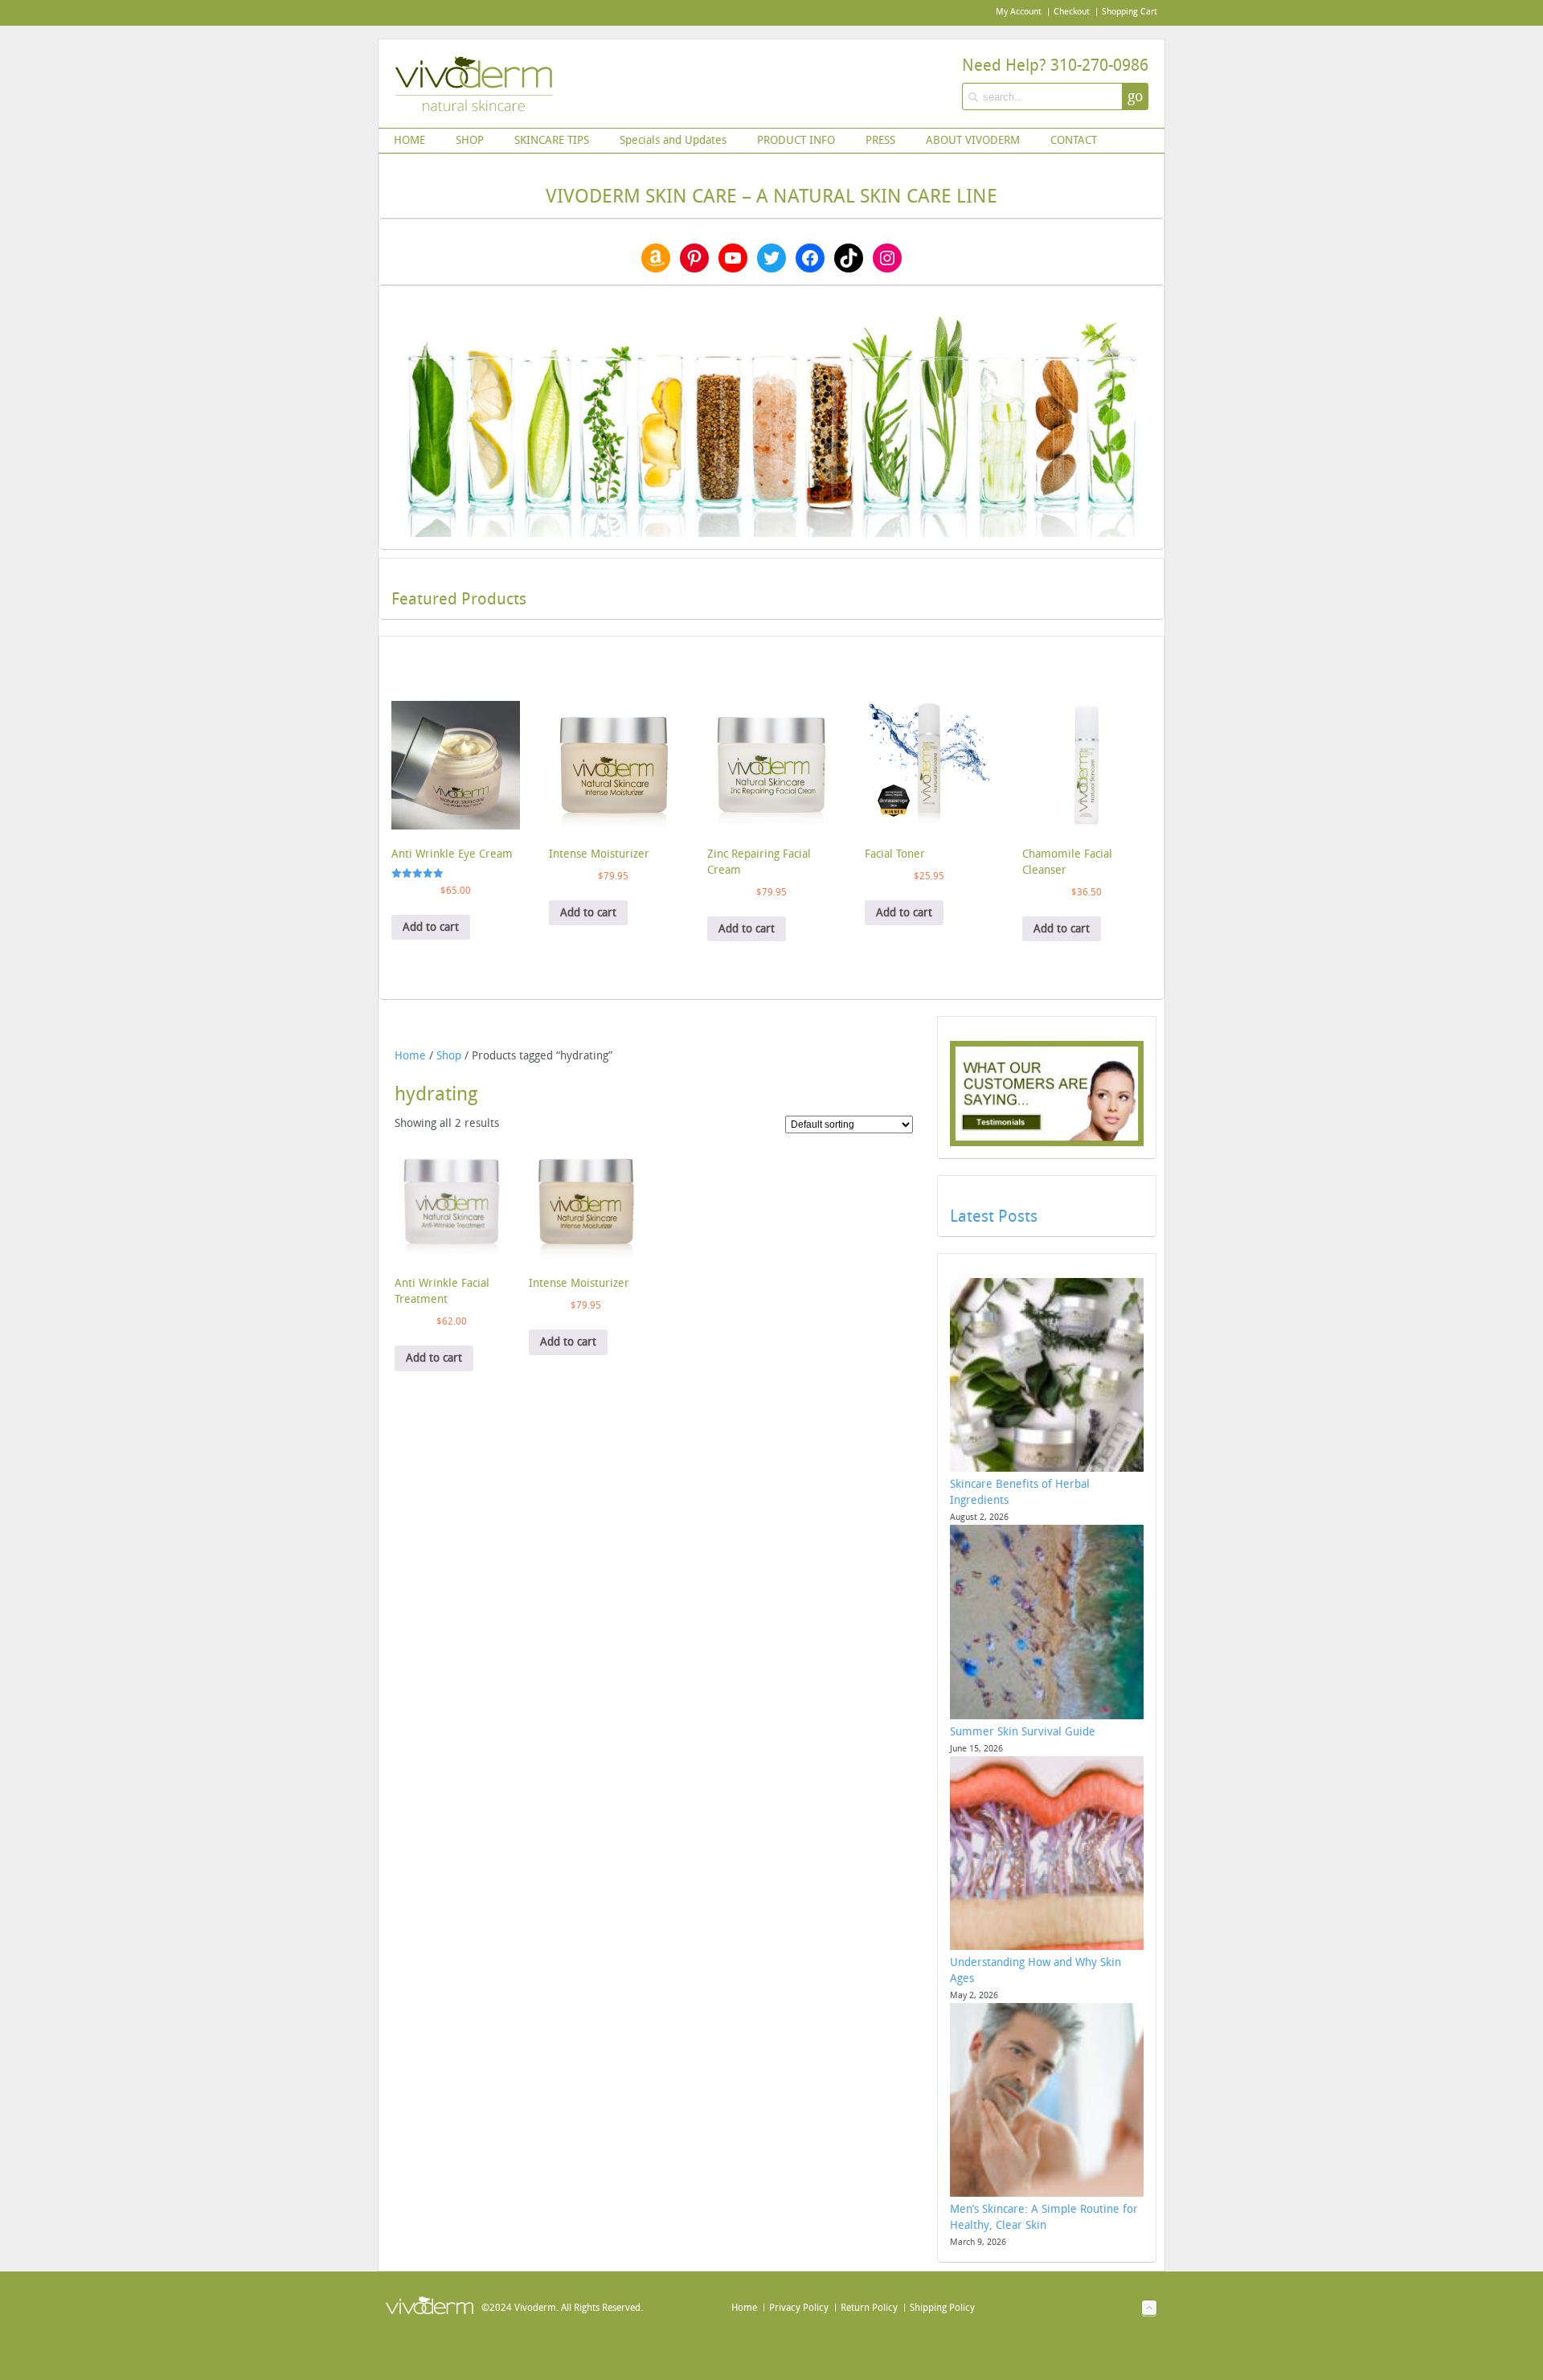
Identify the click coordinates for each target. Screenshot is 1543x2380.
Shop (449, 1056)
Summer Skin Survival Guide (1023, 1732)
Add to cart (431, 927)
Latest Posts (994, 1216)
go (1135, 96)
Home (410, 1056)
